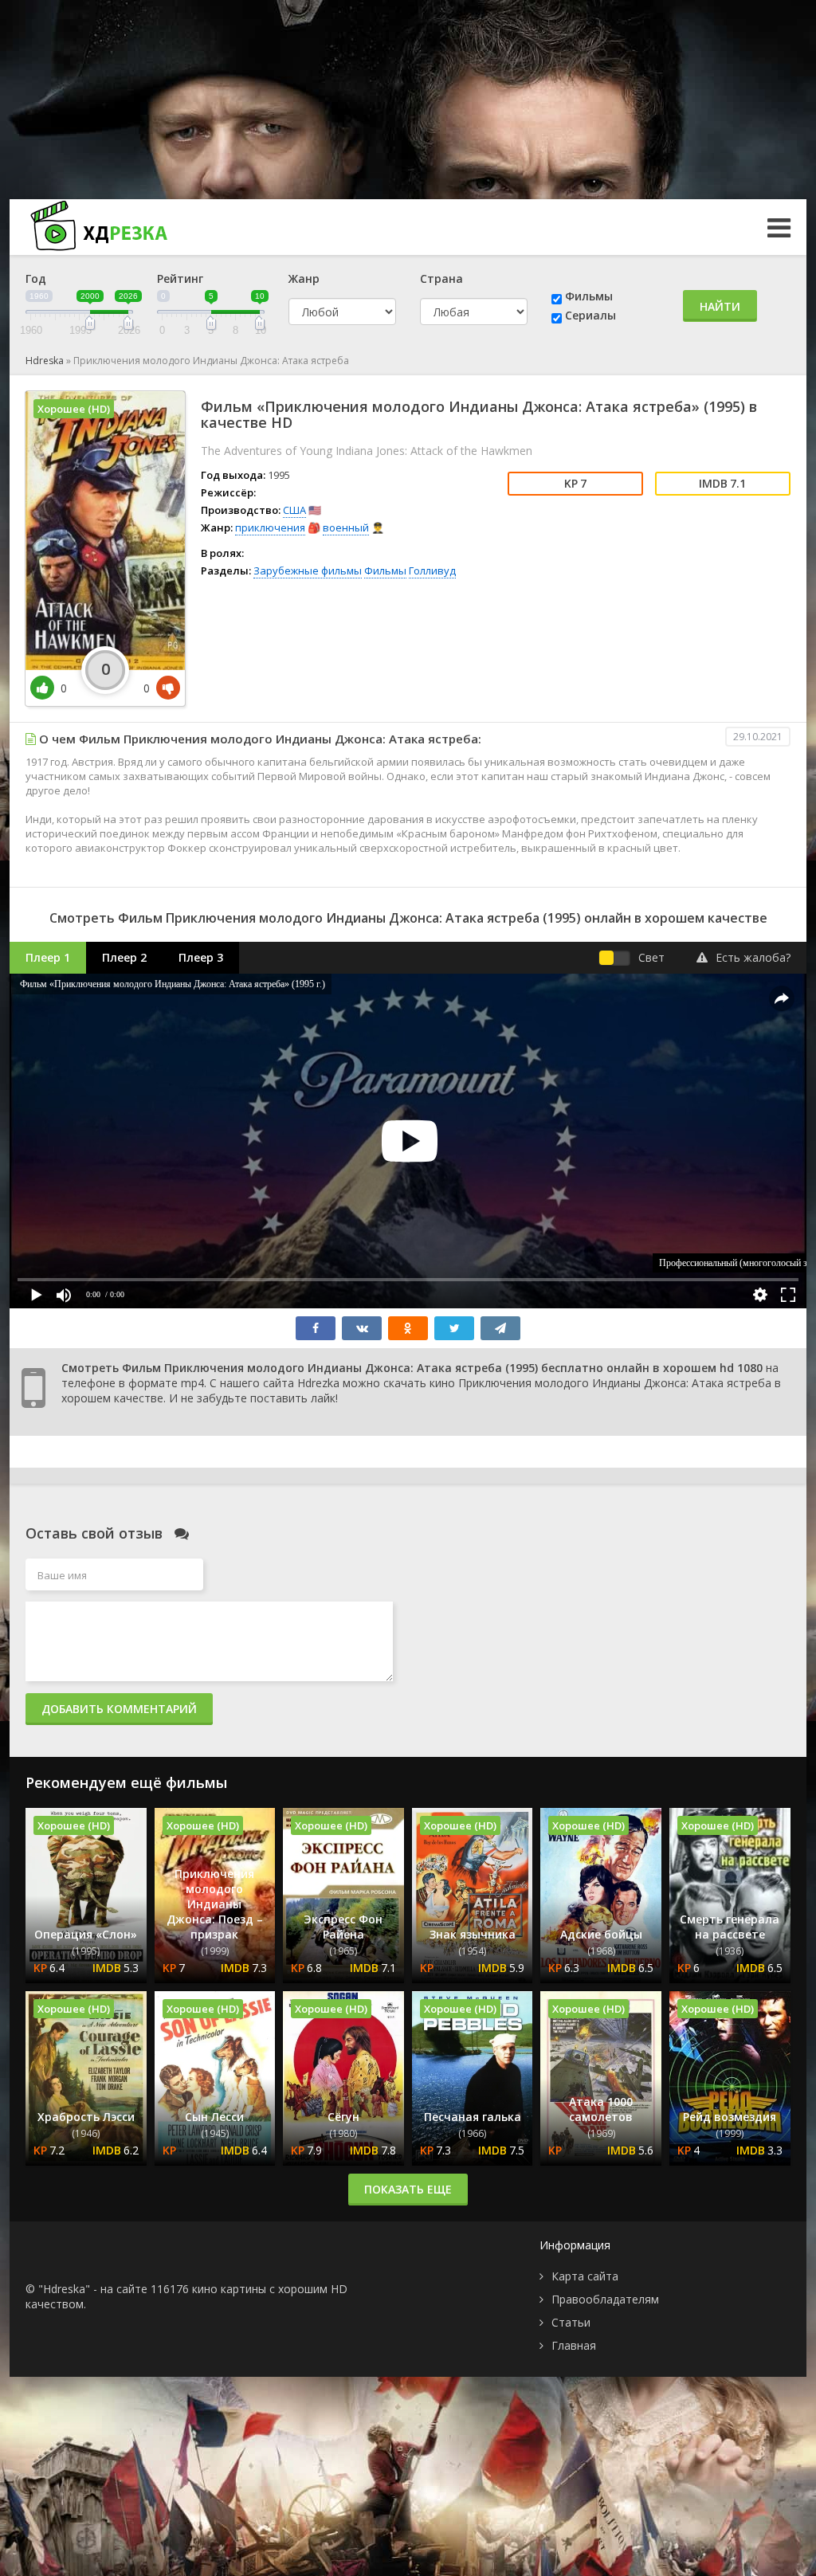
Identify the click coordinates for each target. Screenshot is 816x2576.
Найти (720, 306)
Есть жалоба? (753, 957)
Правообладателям (605, 2299)
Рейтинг (180, 278)
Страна (441, 278)
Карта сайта (585, 2276)
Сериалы (590, 315)
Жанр (304, 278)
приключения (270, 527)
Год (36, 278)
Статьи (571, 2322)
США (294, 510)
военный (346, 527)
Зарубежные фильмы (308, 570)
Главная (574, 2345)
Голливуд (432, 570)
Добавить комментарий (119, 1709)
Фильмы (589, 296)
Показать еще (408, 2189)
